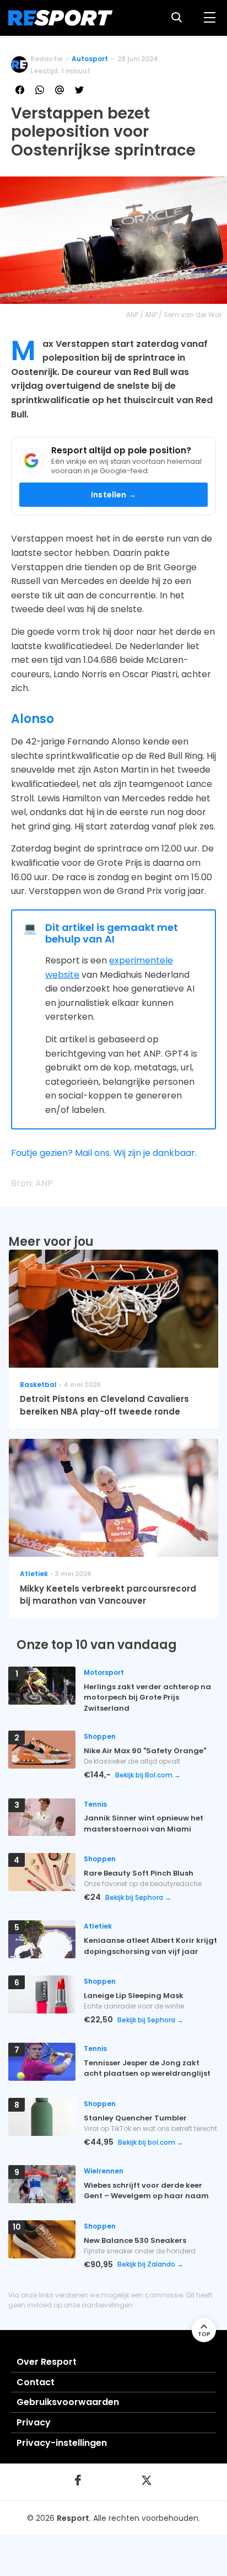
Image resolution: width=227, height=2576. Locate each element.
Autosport (90, 59)
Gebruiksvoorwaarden (68, 2402)
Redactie (47, 59)
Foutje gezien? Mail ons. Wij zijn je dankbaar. (104, 1153)
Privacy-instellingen (62, 2443)
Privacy (34, 2422)
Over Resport (47, 2362)
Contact (36, 2382)
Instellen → (113, 495)
